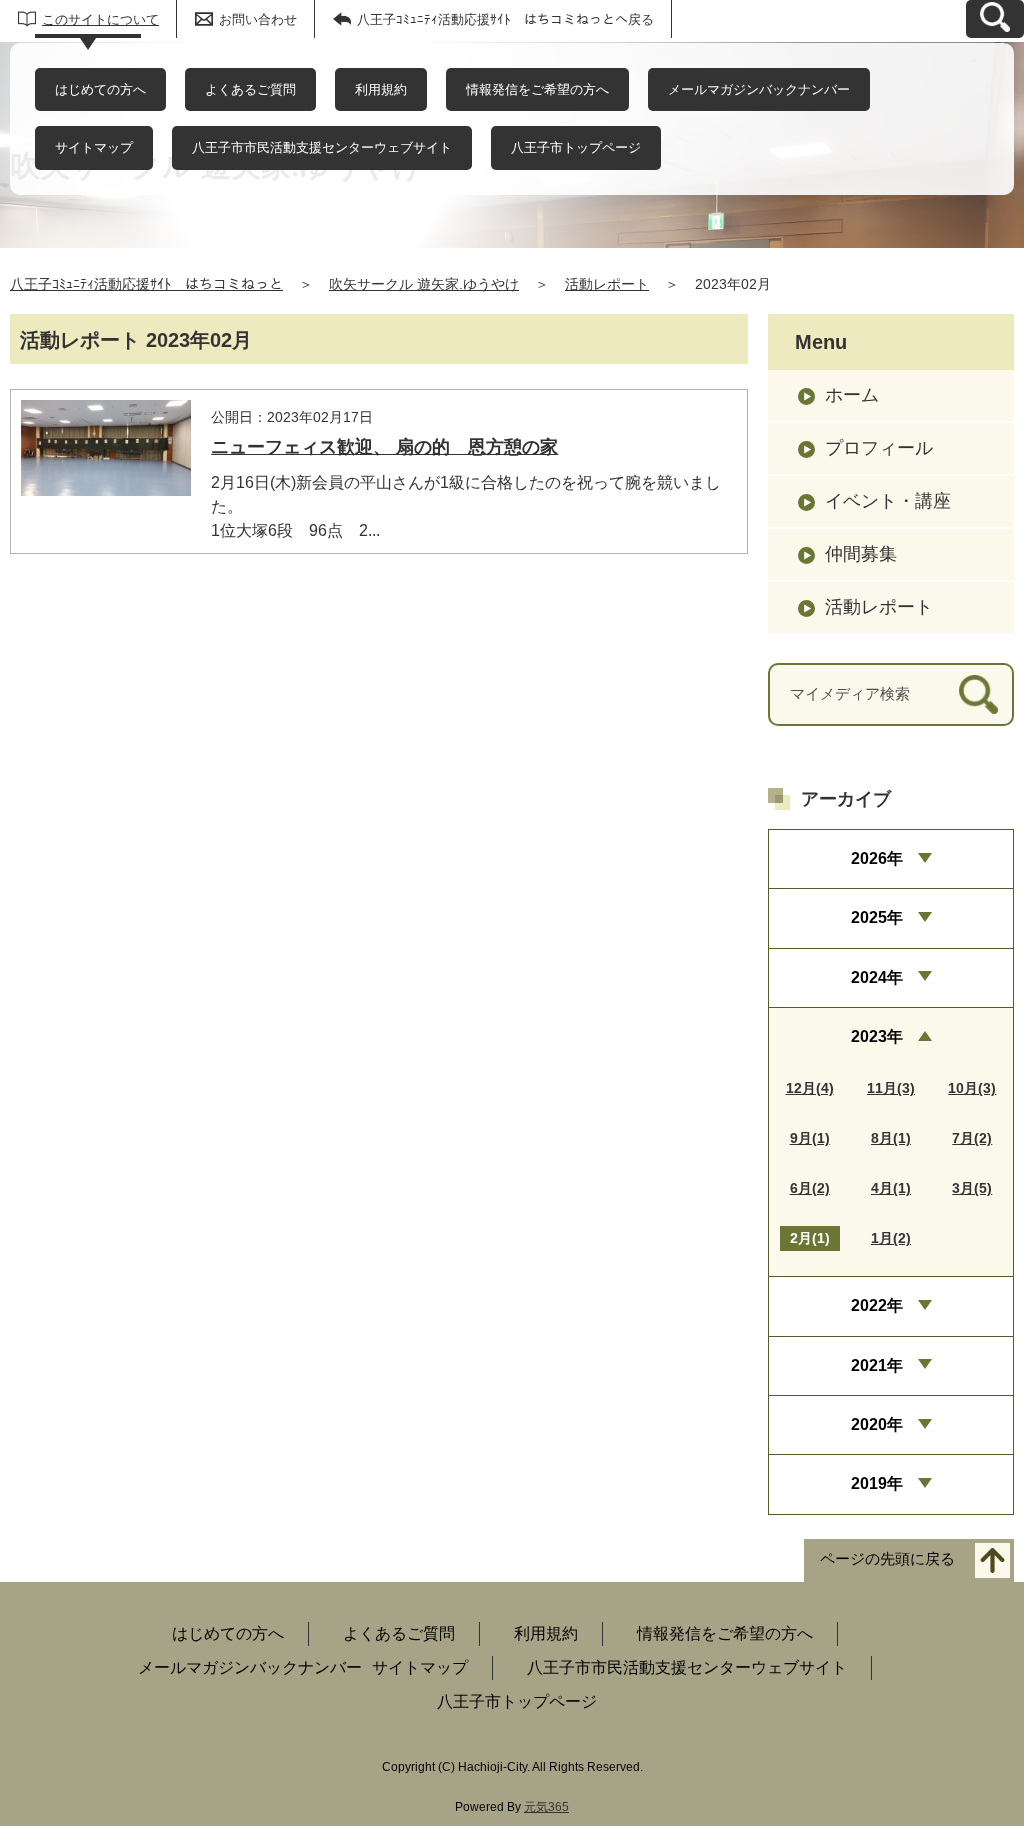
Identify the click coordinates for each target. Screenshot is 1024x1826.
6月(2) (810, 1188)
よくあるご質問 (250, 89)
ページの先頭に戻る (887, 1558)
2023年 (877, 1036)
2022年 (877, 1305)
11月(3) (891, 1088)
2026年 (877, 858)
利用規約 (381, 89)
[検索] (978, 694)
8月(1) (891, 1138)
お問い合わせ (258, 19)
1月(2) (891, 1238)
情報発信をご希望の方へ (537, 89)
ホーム (852, 395)
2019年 (877, 1483)
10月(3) (972, 1088)
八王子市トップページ (576, 147)
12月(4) (810, 1088)
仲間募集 (861, 554)
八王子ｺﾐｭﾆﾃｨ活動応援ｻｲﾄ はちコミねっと (146, 284)
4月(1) (891, 1188)
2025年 (877, 917)
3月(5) (972, 1188)
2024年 (877, 977)
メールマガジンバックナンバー (759, 89)
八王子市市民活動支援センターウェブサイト (322, 147)
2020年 (877, 1424)
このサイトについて (100, 19)
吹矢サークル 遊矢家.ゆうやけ (424, 284)
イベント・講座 (888, 501)
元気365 (546, 1807)
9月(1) (810, 1138)
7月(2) (972, 1138)
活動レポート (607, 284)
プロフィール (879, 448)
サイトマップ (94, 147)
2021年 (877, 1365)
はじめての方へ (100, 89)
